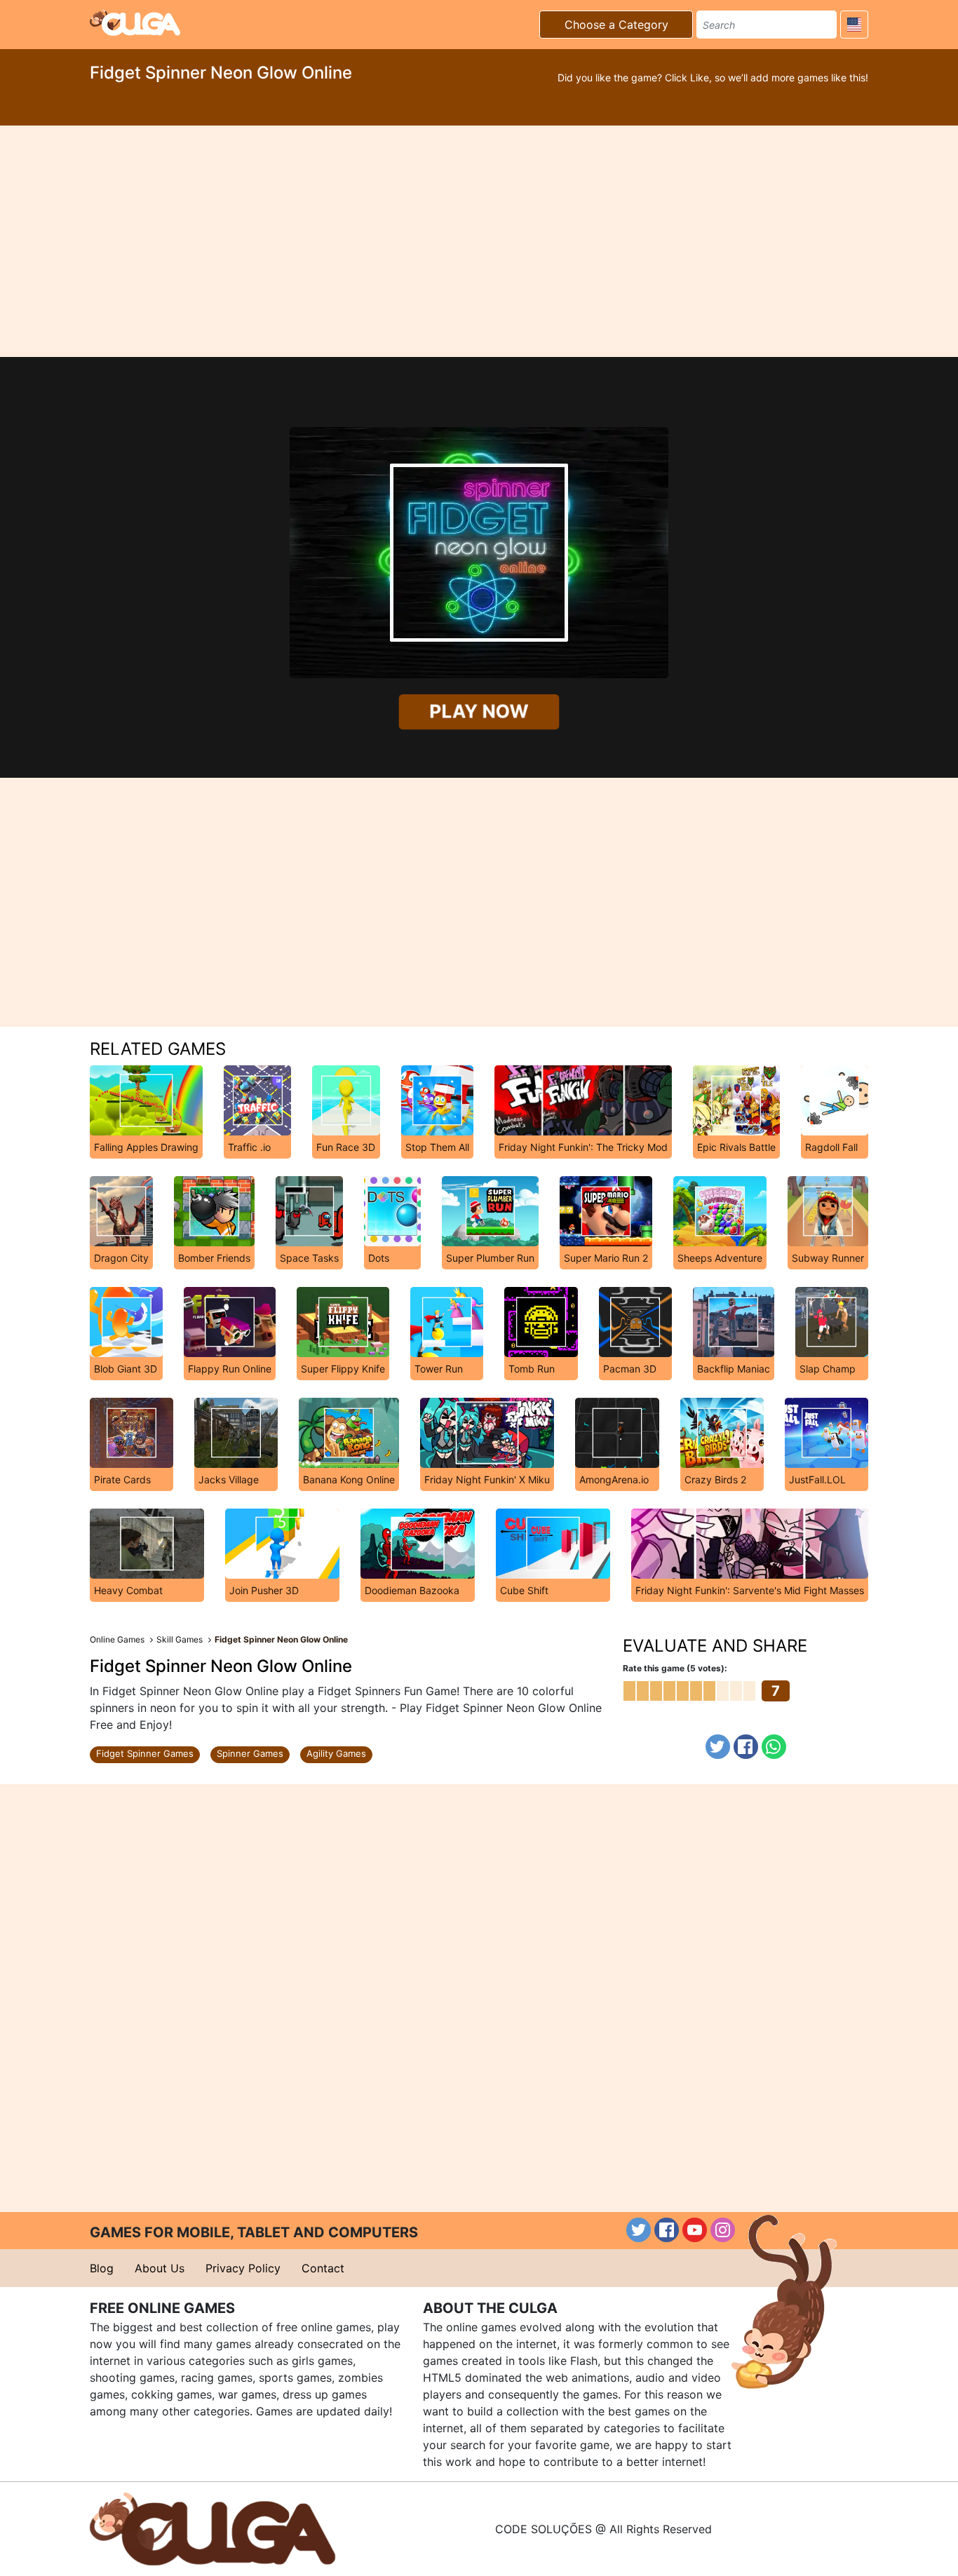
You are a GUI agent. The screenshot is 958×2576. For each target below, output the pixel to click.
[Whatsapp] (774, 1747)
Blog (102, 2268)
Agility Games (336, 1753)
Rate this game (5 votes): (675, 1668)
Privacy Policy (243, 2268)
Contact (323, 2268)
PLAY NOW (479, 711)
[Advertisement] (479, 241)
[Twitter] (718, 1747)
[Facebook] (746, 1747)
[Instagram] (723, 2230)
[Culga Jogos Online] (212, 2528)
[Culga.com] (135, 22)
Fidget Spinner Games (145, 1753)
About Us (160, 2268)
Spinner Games (250, 1753)
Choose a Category (616, 25)
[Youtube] (695, 2230)
